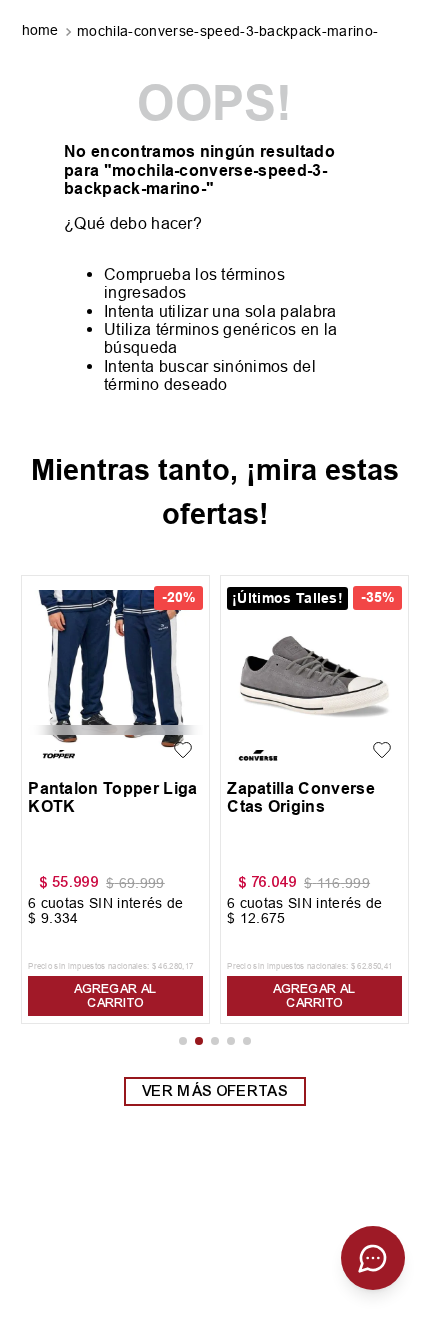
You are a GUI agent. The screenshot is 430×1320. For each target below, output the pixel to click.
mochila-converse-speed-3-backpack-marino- (227, 31)
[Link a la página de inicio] (42, 32)
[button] (183, 1041)
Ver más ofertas (215, 1091)
